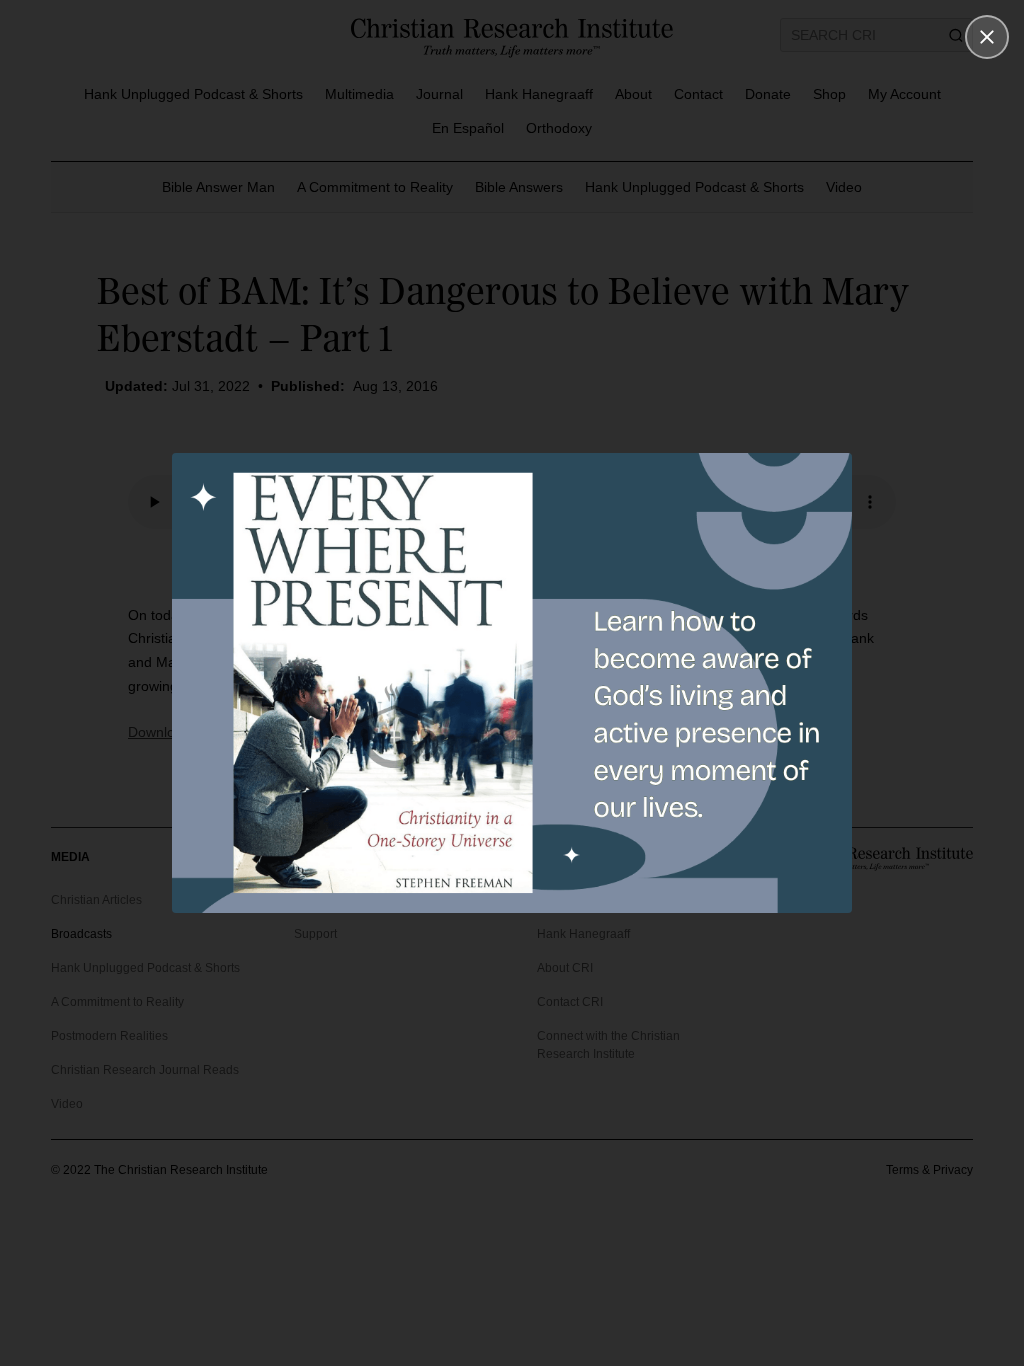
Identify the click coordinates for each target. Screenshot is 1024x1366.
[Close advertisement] (987, 37)
